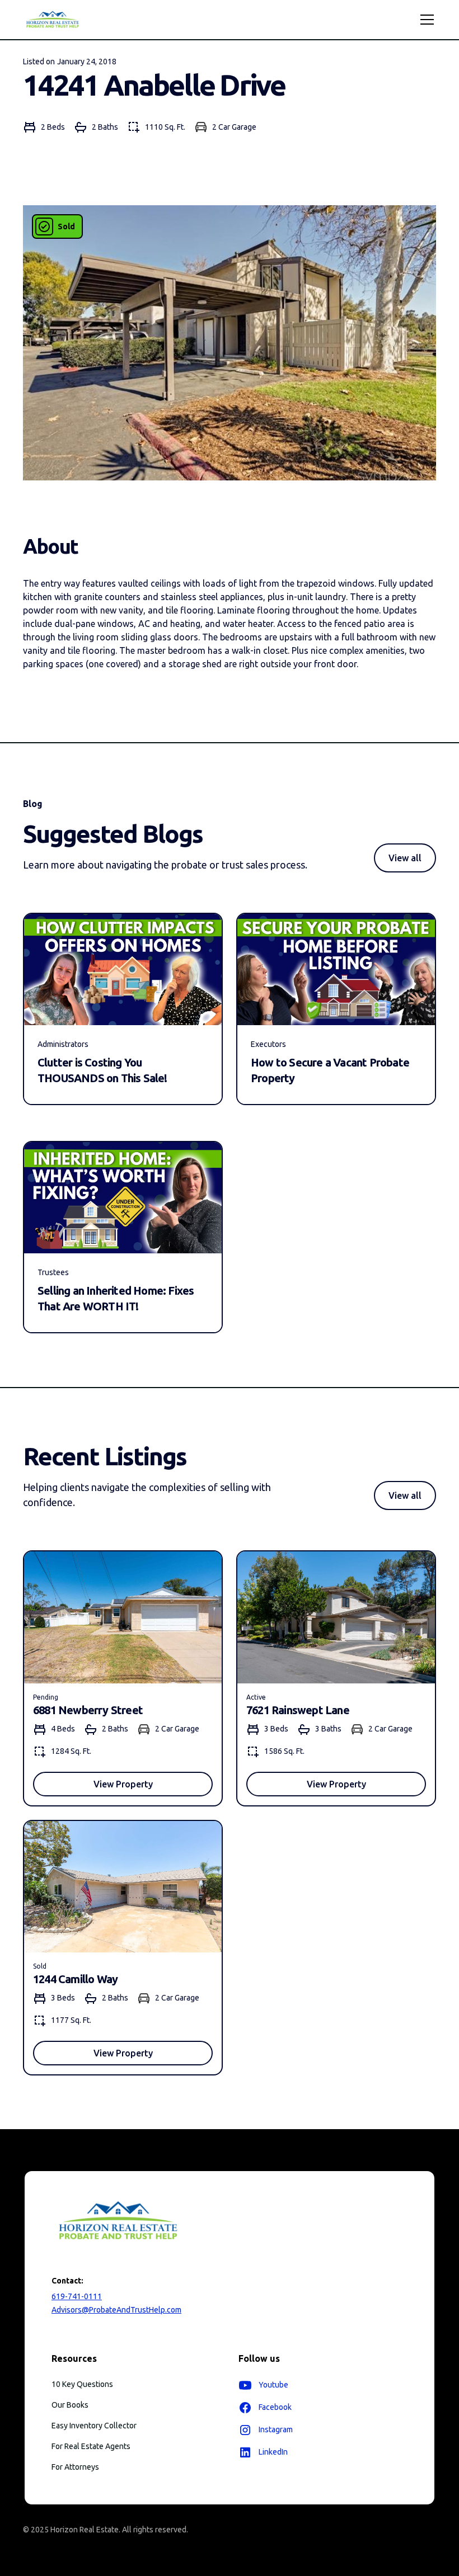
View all (405, 858)
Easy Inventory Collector (94, 2426)
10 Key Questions (82, 2384)
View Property (123, 1784)
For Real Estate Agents (91, 2446)
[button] (425, 20)
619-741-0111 (77, 2296)
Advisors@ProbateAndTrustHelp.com (116, 2310)
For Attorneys (75, 2467)
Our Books (70, 2405)
